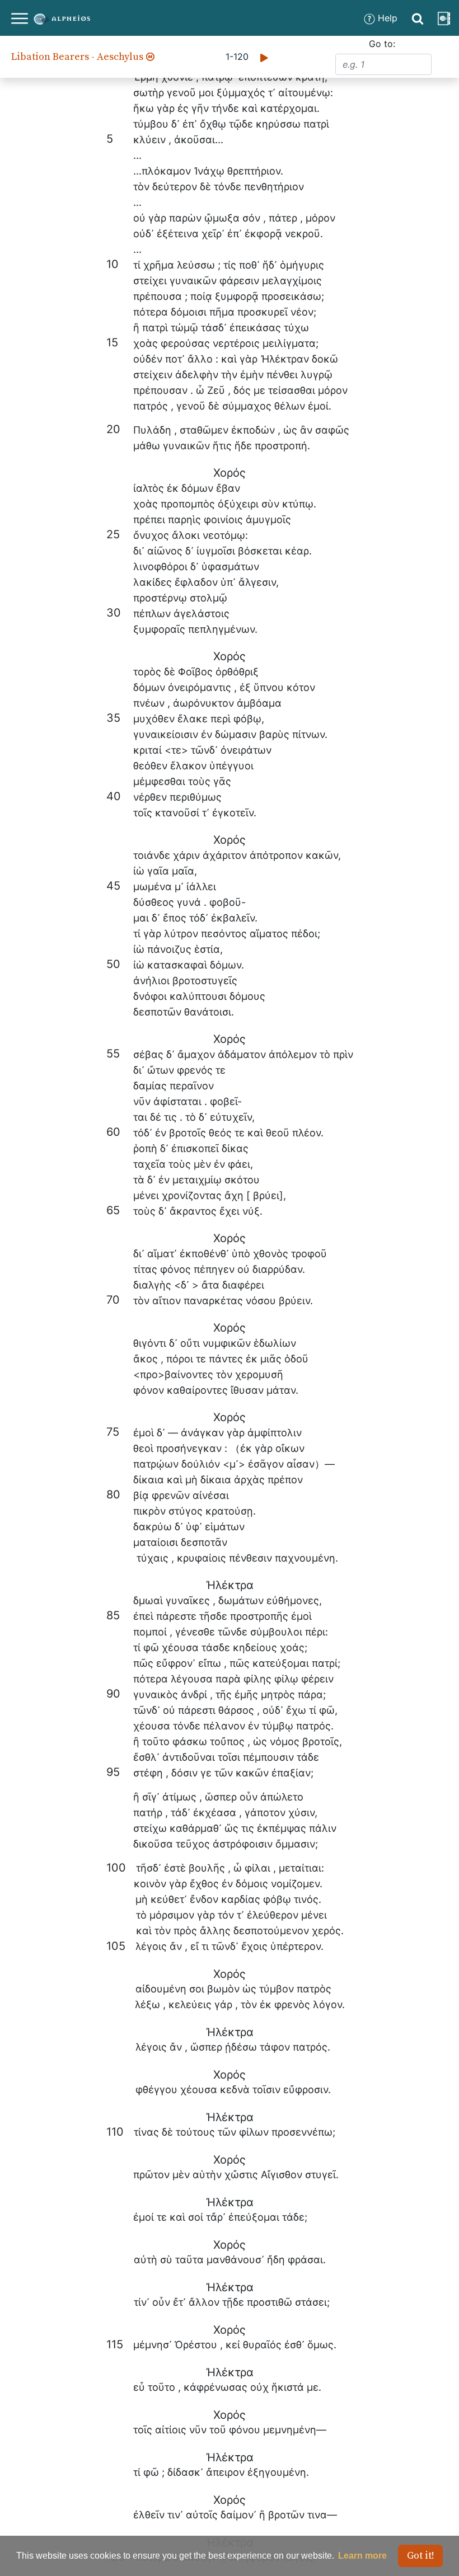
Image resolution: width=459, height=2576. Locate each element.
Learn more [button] (362, 2556)
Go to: (382, 44)
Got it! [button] (421, 2556)
